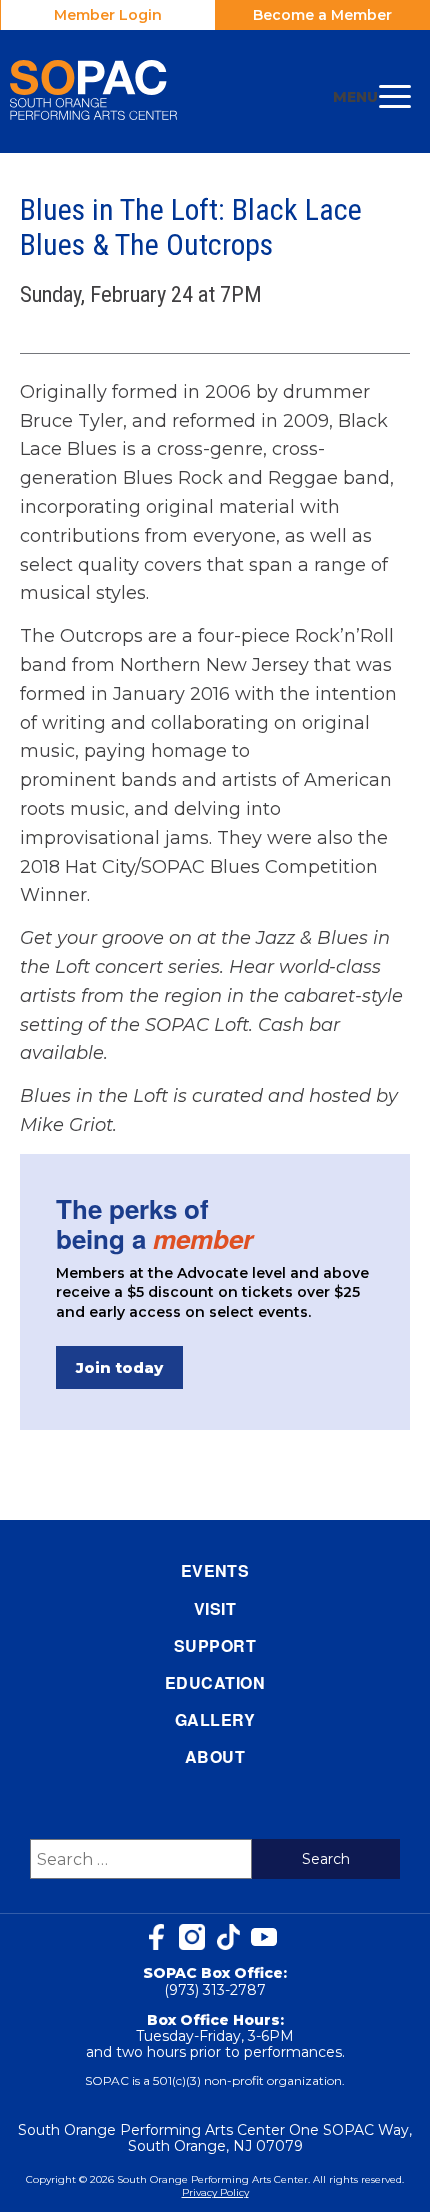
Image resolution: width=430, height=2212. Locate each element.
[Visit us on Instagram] (192, 1937)
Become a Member (322, 15)
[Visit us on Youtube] (264, 1937)
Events (215, 1570)
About (215, 1756)
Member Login (108, 15)
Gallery (215, 1719)
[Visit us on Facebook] (156, 1937)
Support (215, 1645)
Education (215, 1682)
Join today (119, 1367)
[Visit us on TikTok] (228, 1937)
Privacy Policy (215, 2192)
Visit (215, 1608)
